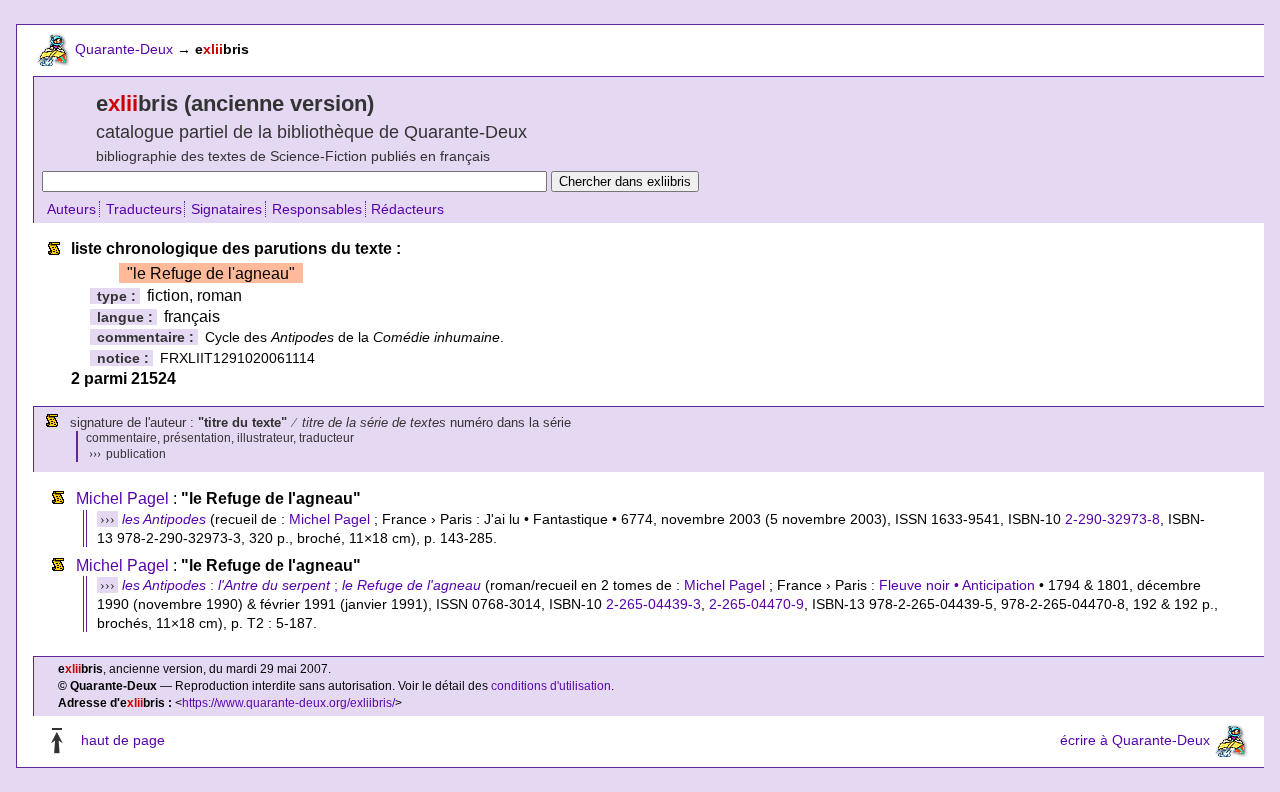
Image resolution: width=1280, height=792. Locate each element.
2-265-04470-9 (756, 604)
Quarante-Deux (124, 49)
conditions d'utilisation (551, 686)
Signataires (226, 209)
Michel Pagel (122, 498)
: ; (301, 585)
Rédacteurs (407, 209)
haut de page (123, 740)
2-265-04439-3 (653, 604)
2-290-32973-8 (1112, 519)
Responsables (317, 209)
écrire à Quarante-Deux (1135, 740)
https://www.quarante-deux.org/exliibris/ (288, 703)
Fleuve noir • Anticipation (957, 585)
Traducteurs (144, 209)
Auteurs (71, 209)
